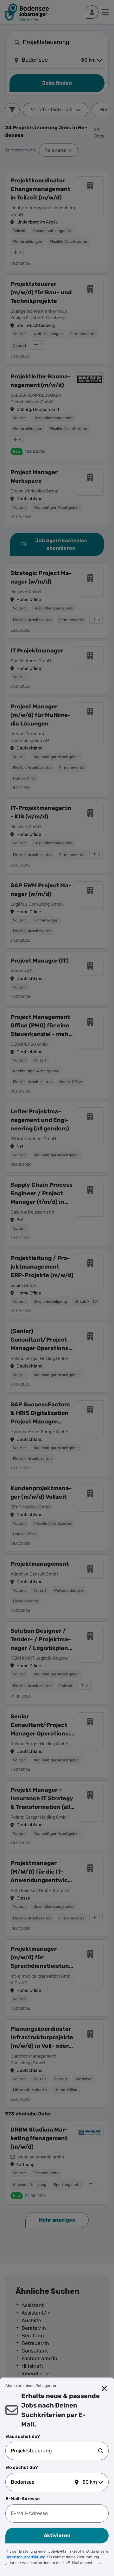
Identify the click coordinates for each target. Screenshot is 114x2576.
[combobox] (54, 2451)
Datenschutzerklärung (25, 2557)
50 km (90, 2482)
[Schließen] (104, 2389)
